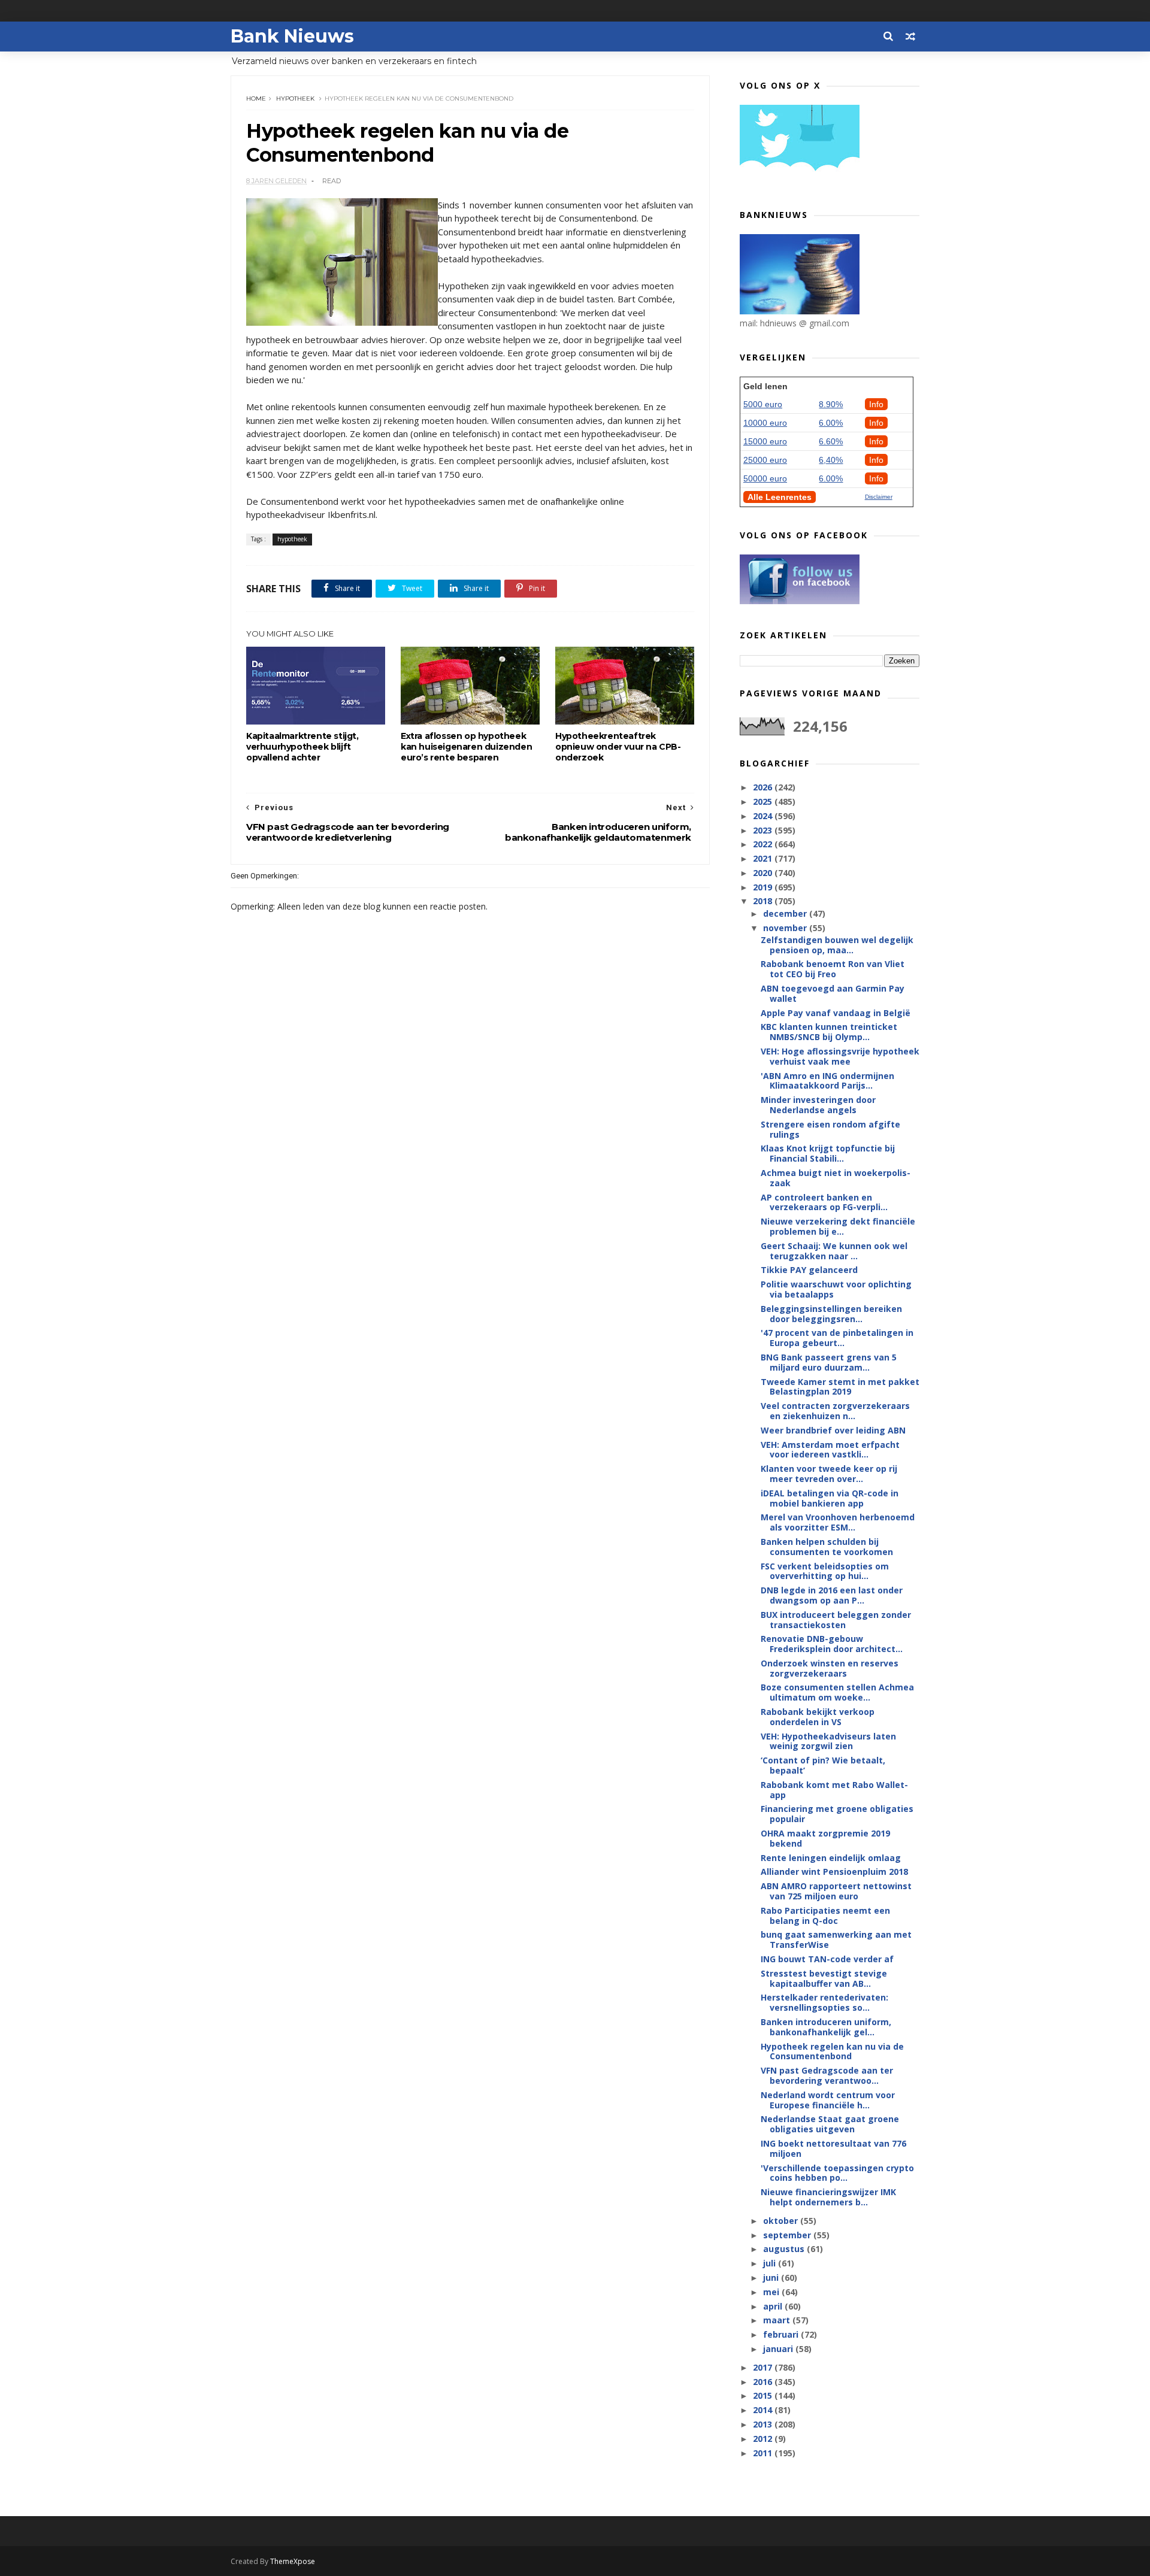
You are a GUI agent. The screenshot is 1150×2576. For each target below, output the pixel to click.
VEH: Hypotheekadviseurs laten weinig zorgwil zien (828, 1741)
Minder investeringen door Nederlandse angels (818, 1105)
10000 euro (765, 423)
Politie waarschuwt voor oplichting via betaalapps (836, 1289)
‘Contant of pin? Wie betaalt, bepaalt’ (823, 1765)
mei (772, 2292)
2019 (764, 887)
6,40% (831, 460)
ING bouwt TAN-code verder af (827, 1959)
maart (778, 2320)
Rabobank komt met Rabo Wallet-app (834, 1790)
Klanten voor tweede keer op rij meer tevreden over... (829, 1474)
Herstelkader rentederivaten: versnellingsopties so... (824, 2002)
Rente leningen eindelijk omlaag (831, 1858)
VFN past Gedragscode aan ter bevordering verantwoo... (827, 2075)
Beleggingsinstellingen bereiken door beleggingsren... (831, 1314)
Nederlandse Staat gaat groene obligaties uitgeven (830, 2124)
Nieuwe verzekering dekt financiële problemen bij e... (838, 1226)
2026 (764, 787)
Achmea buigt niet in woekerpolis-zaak (836, 1178)
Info (876, 404)
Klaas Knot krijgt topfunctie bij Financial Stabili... (828, 1153)
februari (782, 2334)
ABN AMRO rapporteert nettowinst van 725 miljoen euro (836, 1891)
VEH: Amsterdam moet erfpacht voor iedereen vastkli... (830, 1450)
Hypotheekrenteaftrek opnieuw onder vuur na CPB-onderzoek (618, 747)
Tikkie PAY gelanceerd (809, 1270)
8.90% (831, 404)
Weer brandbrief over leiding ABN (833, 1430)
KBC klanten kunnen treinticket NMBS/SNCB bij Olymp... (829, 1032)
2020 (764, 873)
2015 (764, 2395)
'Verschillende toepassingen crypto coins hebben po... (837, 2173)
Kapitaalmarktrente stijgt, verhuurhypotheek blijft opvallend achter (302, 747)
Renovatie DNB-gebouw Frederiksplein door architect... (832, 1644)
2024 (764, 816)
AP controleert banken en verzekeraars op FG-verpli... (824, 1202)
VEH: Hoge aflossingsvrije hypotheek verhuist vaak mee (840, 1056)
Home (256, 99)
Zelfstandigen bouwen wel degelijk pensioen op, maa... (837, 945)
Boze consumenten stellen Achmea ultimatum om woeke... (837, 1692)
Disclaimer (879, 497)
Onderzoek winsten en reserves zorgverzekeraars (830, 1668)
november (786, 928)
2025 (764, 801)
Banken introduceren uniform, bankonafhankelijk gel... (826, 2027)
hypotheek (295, 99)
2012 (764, 2439)
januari (779, 2349)
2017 (764, 2367)
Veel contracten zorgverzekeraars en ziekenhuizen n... (835, 1411)
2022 (764, 844)
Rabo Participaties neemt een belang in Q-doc (825, 1916)
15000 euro (765, 441)
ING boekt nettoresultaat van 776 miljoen (833, 2148)
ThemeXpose (293, 2561)
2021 (764, 858)
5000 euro (763, 404)
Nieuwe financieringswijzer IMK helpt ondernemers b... (828, 2197)
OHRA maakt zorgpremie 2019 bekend (825, 1838)
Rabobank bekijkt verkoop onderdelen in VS (818, 1717)
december (786, 913)
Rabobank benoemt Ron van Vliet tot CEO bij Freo (833, 969)
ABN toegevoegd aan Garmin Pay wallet (833, 993)
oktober (782, 2221)
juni (772, 2278)
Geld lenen (765, 386)
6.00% (831, 423)
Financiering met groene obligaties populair (837, 1814)
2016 (764, 2382)
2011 (764, 2453)
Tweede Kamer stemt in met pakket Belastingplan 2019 (840, 1387)
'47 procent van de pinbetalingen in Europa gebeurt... (837, 1338)
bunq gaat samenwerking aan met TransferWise (836, 1939)
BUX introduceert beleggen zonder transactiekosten (836, 1620)
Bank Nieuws (292, 36)
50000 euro (765, 478)
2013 (764, 2424)
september (788, 2235)
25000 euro (765, 460)
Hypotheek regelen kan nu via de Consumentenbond (832, 2051)
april (774, 2306)
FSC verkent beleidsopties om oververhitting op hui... (825, 1571)
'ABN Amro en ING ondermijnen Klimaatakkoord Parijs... (827, 1081)
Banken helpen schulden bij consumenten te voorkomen (827, 1547)
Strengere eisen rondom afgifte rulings (830, 1129)
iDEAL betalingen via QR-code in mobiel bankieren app (830, 1498)
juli (771, 2263)
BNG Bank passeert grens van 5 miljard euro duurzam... (829, 1362)
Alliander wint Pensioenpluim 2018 (834, 1872)
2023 (764, 830)
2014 (764, 2410)
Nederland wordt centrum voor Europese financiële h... (828, 2100)
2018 (764, 901)
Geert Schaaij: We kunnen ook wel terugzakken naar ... (834, 1251)
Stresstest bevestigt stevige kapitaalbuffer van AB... (824, 1978)
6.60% (831, 441)
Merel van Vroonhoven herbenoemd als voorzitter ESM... (838, 1522)
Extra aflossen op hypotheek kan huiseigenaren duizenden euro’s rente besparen (466, 747)
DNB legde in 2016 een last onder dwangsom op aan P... (832, 1595)
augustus (785, 2249)
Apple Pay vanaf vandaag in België (836, 1013)
